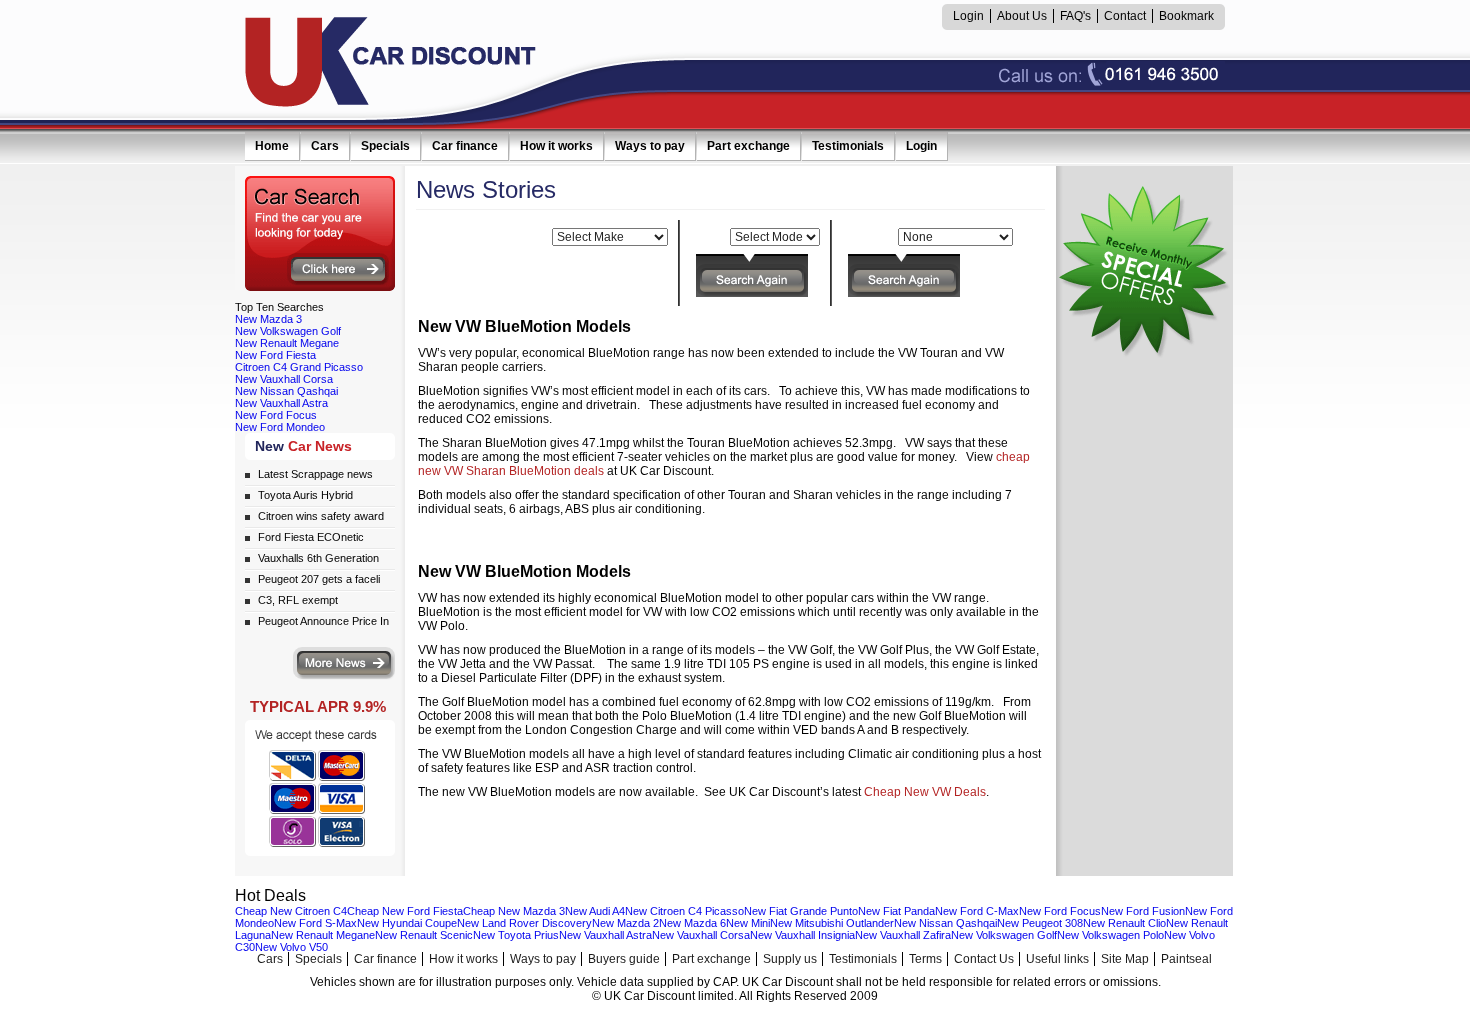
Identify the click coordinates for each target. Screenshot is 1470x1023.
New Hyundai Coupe (407, 923)
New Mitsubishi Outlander (832, 923)
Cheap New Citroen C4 (291, 911)
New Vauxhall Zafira (903, 935)
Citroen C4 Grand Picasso (299, 367)
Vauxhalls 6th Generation (318, 558)
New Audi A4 (595, 911)
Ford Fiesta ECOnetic (311, 537)
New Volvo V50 (291, 947)
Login (968, 16)
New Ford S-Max (315, 923)
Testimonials (848, 146)
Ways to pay (650, 146)
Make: (532, 237)
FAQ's (1075, 16)
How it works (556, 146)
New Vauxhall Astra (281, 403)
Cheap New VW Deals (925, 792)
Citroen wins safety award (321, 516)
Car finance (465, 146)
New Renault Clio (1124, 923)
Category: (868, 237)
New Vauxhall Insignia (802, 935)
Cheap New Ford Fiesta (405, 911)
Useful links (1057, 959)
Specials (385, 146)
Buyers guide (624, 959)
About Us (1022, 16)
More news (344, 663)
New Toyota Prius (516, 935)
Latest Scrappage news (315, 474)
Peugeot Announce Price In (323, 621)
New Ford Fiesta (275, 355)
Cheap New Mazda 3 (514, 911)
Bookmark (1186, 16)
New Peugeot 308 (1040, 923)
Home (272, 146)
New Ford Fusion (1143, 911)
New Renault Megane (287, 343)
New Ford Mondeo (280, 427)
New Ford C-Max (977, 911)
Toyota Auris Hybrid (305, 495)
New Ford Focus (276, 415)
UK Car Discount (391, 62)
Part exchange (748, 146)
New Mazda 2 (625, 923)
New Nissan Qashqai (286, 391)
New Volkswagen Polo (1110, 935)
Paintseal (1186, 959)
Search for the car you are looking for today (320, 233)
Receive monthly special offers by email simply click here (1143, 272)
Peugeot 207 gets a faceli (319, 579)
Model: (708, 237)
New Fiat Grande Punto (801, 911)
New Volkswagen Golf (288, 331)
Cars (325, 146)
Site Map (1125, 959)
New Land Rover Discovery (524, 923)
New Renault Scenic (424, 935)
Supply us (790, 959)
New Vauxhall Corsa (284, 379)
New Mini (748, 923)
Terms (925, 959)
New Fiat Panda (896, 911)
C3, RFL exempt (298, 600)
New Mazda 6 (692, 923)
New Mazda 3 (268, 319)
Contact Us (984, 959)
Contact (1125, 16)
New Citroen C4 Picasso (684, 911)
